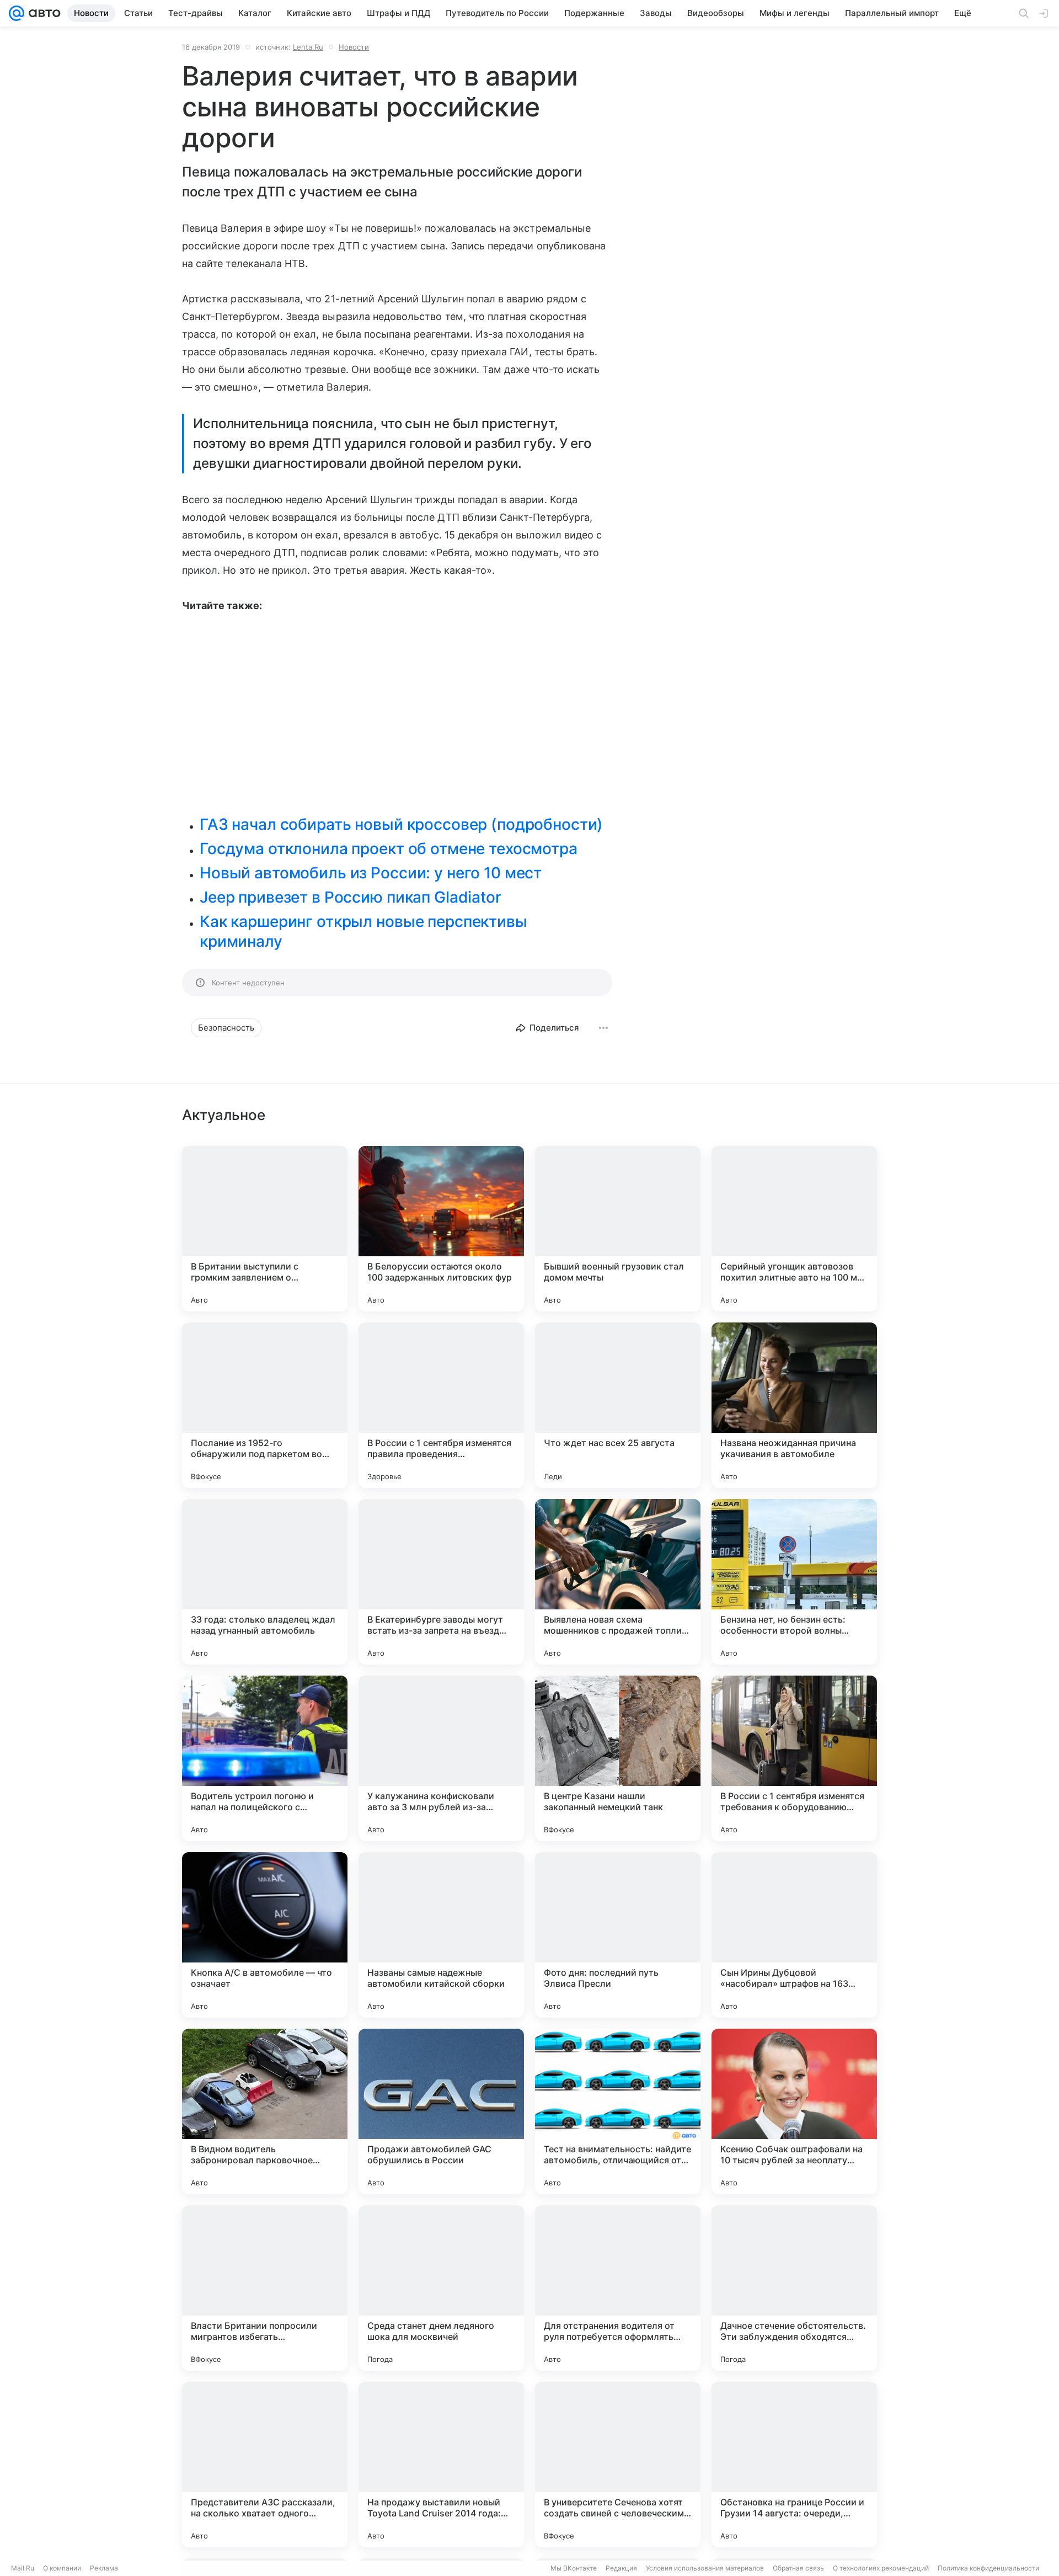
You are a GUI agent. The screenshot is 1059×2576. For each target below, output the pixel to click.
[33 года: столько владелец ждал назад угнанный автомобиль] (265, 1582)
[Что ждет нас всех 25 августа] (618, 1405)
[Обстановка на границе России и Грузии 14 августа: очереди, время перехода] (794, 2465)
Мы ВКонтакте (574, 2568)
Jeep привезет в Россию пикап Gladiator (351, 897)
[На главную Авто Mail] (42, 13)
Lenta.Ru (308, 47)
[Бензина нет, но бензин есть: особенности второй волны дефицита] (794, 1582)
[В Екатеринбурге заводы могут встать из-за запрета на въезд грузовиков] (441, 1582)
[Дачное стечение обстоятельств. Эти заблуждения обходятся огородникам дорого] (794, 2288)
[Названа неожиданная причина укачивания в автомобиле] (794, 1405)
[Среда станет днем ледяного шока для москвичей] (441, 2288)
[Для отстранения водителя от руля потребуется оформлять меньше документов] (618, 2288)
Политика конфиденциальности (988, 2568)
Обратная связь (798, 2568)
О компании (62, 2568)
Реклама (104, 2568)
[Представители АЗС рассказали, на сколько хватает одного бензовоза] (265, 2465)
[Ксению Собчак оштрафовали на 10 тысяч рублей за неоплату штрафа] (794, 2111)
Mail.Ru (23, 2568)
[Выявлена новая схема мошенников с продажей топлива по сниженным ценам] (618, 1582)
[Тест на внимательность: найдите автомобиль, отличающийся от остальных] (618, 2111)
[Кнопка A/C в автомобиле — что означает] (265, 1935)
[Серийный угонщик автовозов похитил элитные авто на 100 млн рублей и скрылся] (794, 1229)
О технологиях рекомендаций (881, 2568)
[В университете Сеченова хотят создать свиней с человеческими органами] (618, 2465)
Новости (354, 47)
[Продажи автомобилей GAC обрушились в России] (441, 2111)
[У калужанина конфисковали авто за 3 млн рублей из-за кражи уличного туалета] (441, 1758)
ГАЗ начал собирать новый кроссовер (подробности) (401, 824)
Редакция (621, 2568)
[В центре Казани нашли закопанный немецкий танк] (618, 1758)
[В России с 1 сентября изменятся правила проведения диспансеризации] (441, 1405)
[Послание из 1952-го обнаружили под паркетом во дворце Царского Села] (265, 1405)
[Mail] (17, 13)
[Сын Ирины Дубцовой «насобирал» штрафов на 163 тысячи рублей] (794, 1935)
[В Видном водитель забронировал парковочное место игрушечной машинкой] (265, 2111)
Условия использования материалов (705, 2568)
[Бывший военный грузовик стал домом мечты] (618, 1229)
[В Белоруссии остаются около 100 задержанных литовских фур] (441, 1229)
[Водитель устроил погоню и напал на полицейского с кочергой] (265, 1758)
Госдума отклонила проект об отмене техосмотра (389, 849)
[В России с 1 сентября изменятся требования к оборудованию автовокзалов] (794, 1758)
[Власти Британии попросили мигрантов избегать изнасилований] (265, 2288)
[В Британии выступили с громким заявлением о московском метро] (265, 1229)
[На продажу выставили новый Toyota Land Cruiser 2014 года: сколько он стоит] (441, 2465)
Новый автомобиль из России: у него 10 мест (371, 873)
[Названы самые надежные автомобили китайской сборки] (441, 1935)
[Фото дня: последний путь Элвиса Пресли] (618, 1935)
